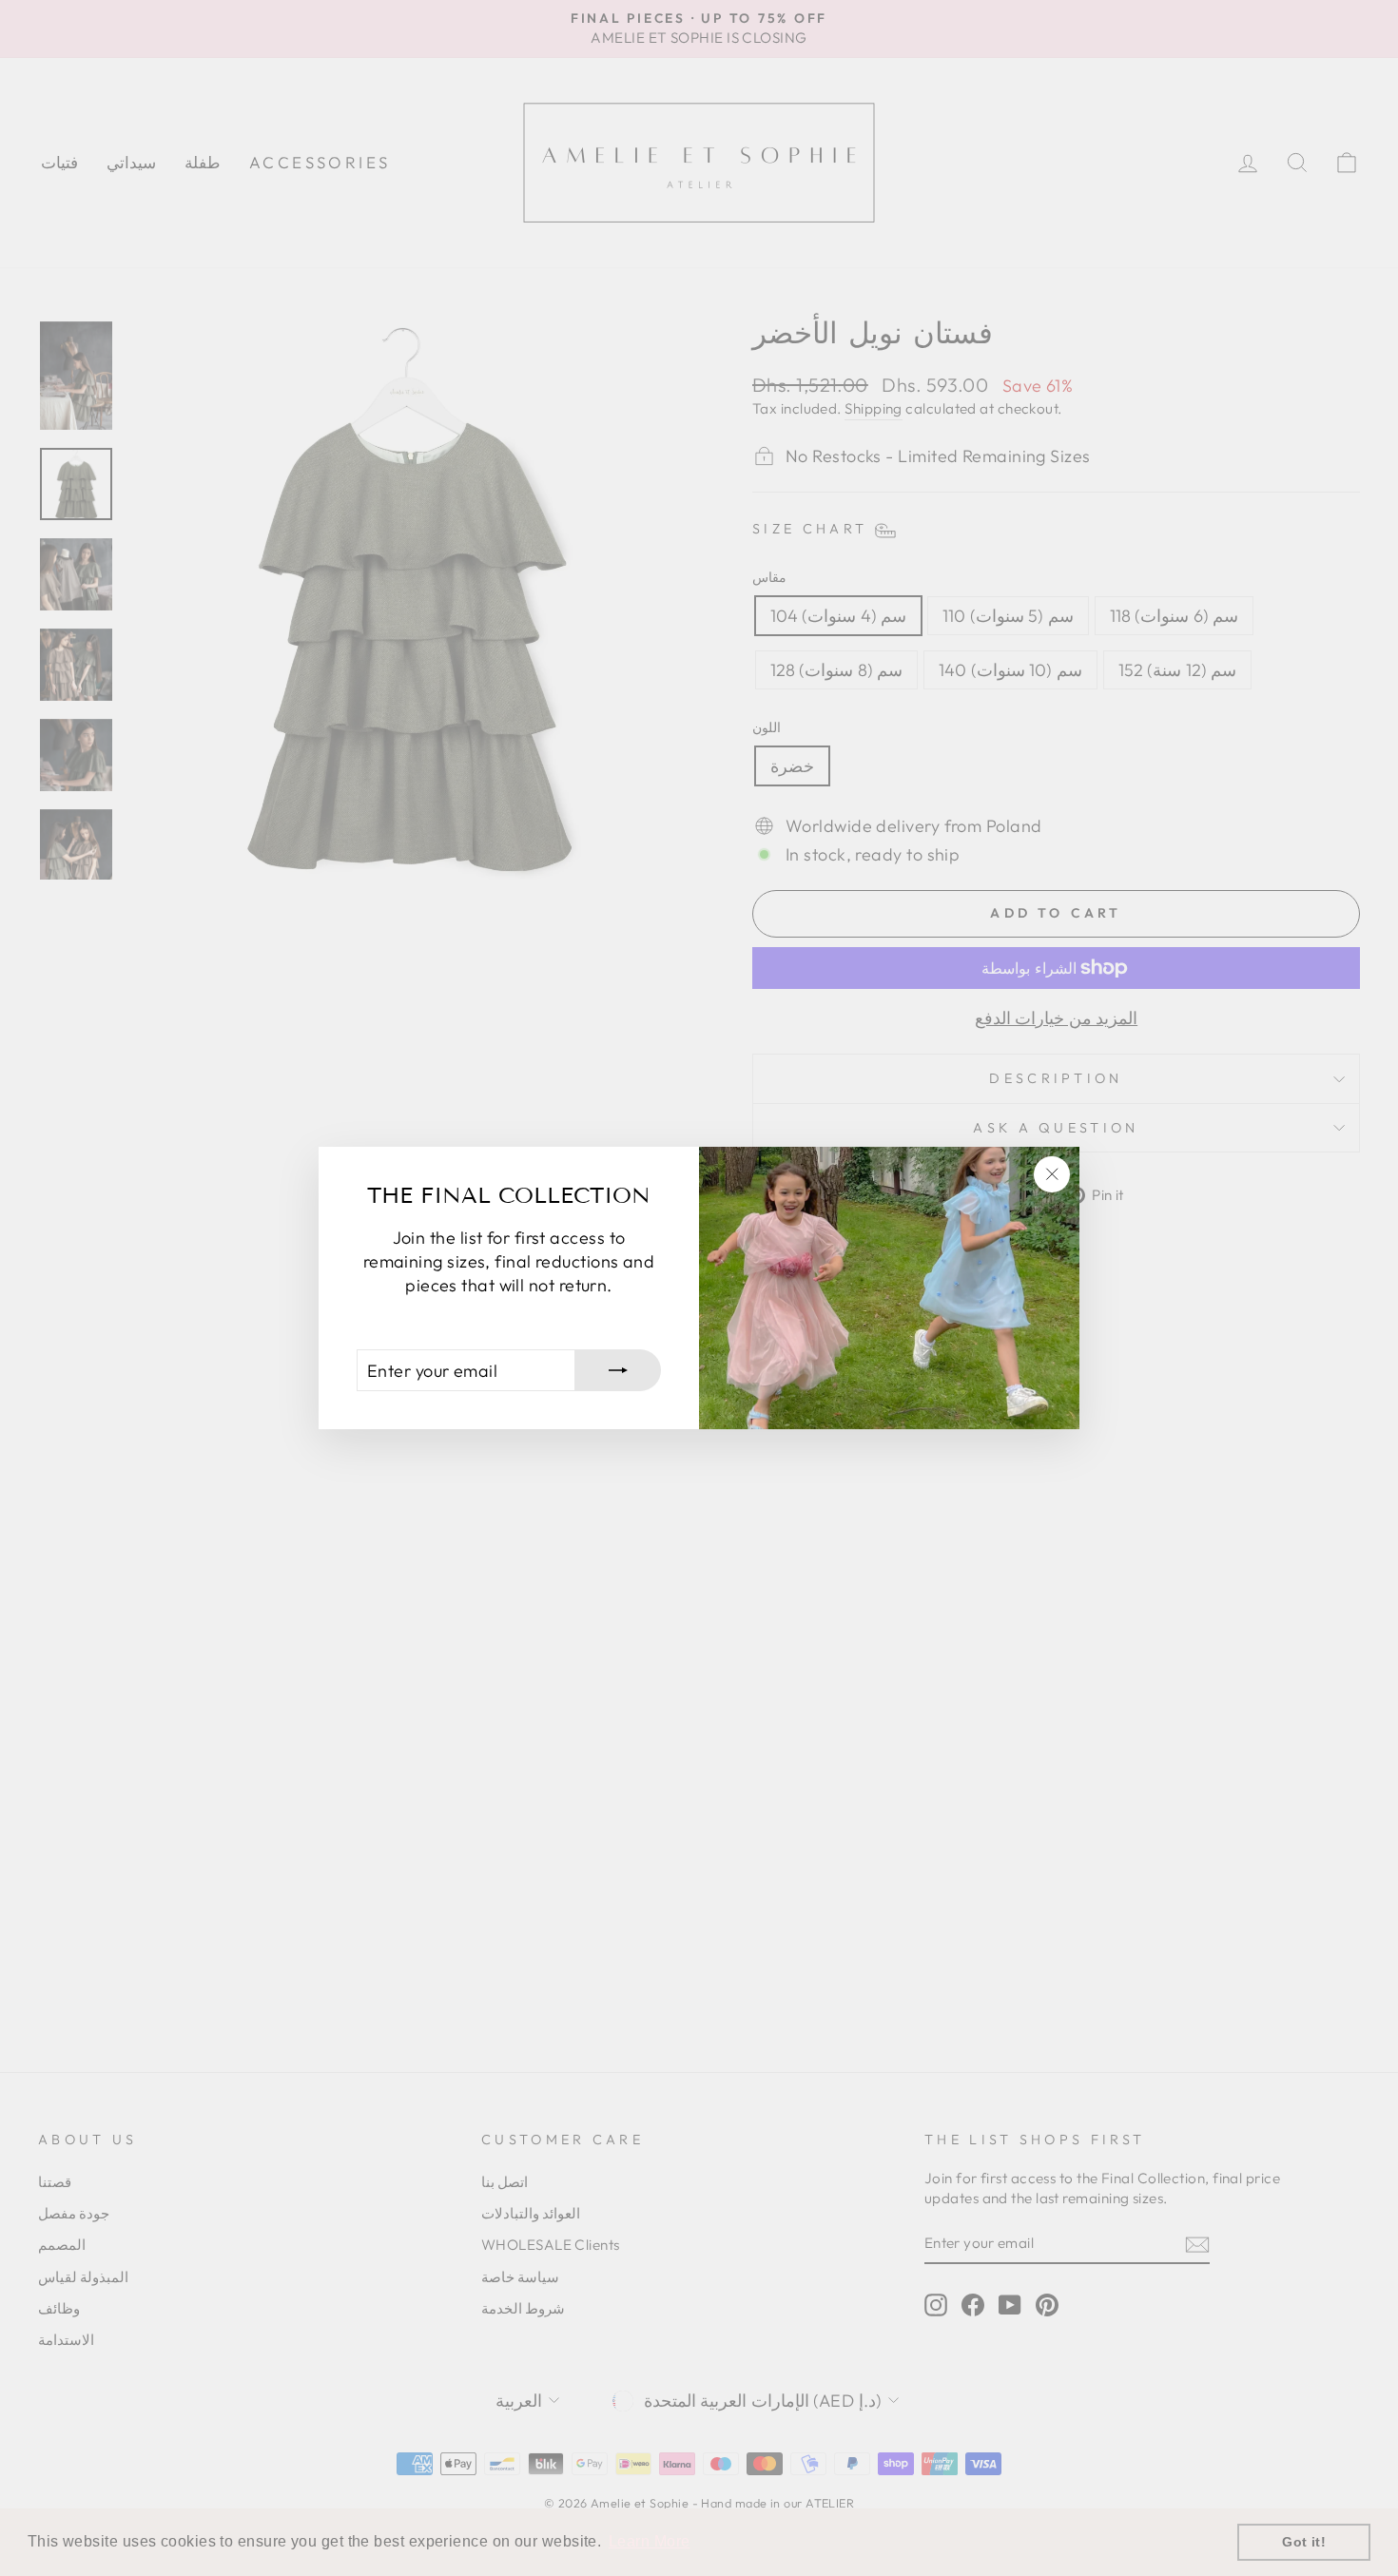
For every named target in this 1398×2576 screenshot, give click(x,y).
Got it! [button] (1304, 2542)
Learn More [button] (650, 2541)
